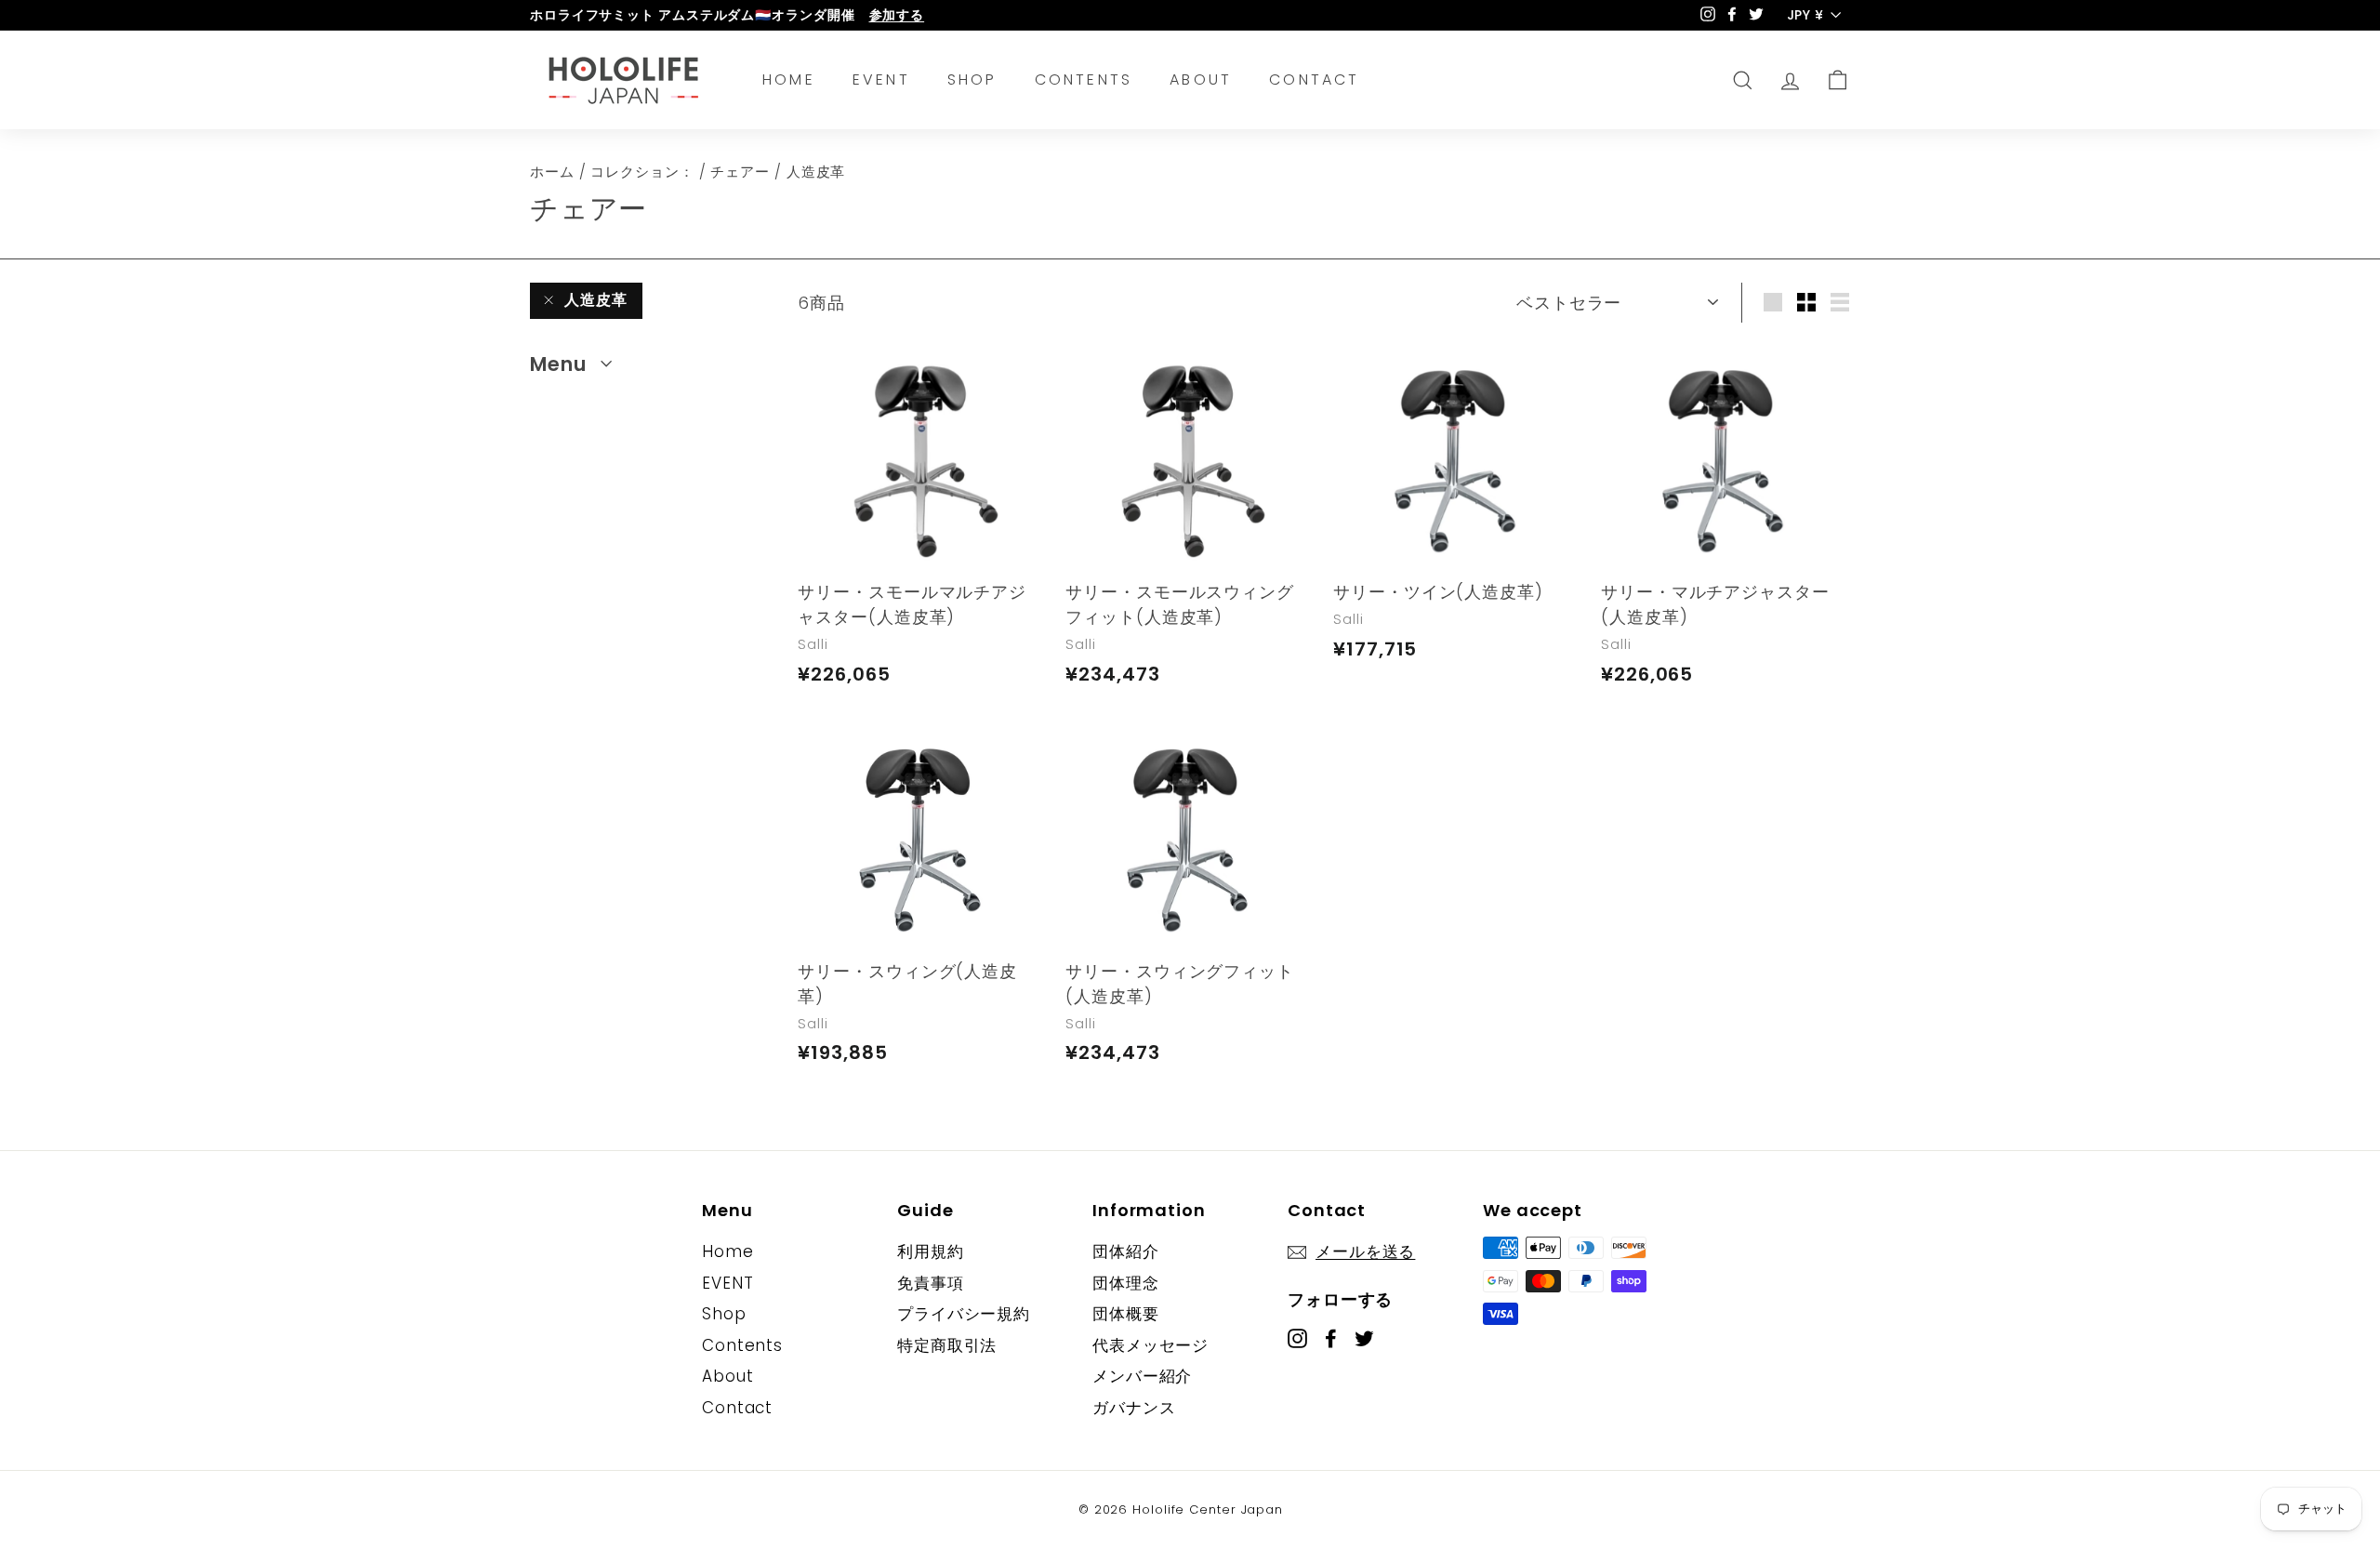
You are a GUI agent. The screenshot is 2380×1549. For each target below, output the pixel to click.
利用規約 (931, 1251)
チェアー (740, 172)
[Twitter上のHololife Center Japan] (1364, 1338)
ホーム (552, 172)
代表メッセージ (1150, 1345)
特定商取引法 (947, 1345)
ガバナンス (1134, 1408)
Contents (1084, 79)
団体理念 (1126, 1283)
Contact (1314, 79)
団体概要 (1126, 1314)
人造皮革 (596, 300)
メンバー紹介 (1142, 1376)
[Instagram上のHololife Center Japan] (1297, 1338)
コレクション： (642, 172)
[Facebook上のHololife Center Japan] (1331, 1338)
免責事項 (931, 1283)
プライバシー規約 (964, 1314)
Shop (972, 79)
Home (789, 79)
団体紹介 (1126, 1251)
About (1201, 79)
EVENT (881, 79)
